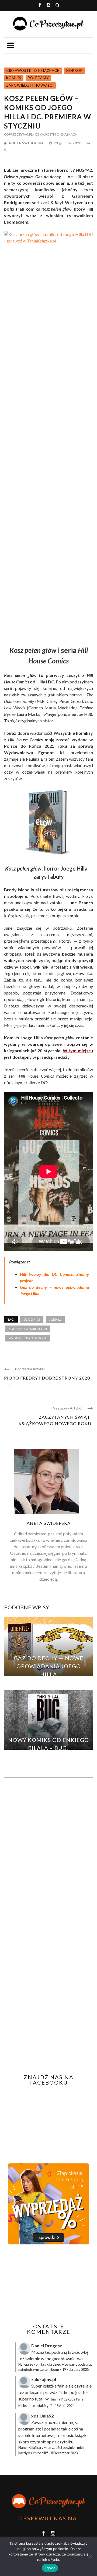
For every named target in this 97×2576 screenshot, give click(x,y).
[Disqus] (48, 1855)
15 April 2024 (65, 2406)
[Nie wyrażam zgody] (90, 2556)
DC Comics (32, 1319)
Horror (75, 70)
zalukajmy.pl (44, 2379)
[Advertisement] (49, 2284)
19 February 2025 (75, 2369)
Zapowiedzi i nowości (30, 85)
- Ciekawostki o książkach (55, 134)
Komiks (14, 78)
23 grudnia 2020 (68, 143)
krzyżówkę (78, 2352)
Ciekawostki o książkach (33, 70)
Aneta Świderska (26, 143)
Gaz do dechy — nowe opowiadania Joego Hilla (48, 1666)
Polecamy (38, 78)
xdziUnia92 (42, 2416)
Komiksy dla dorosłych (28, 1329)
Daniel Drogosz (47, 2346)
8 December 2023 (64, 2453)
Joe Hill (55, 1319)
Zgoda (50, 2568)
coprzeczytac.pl (18, 134)
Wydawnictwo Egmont (28, 1338)
